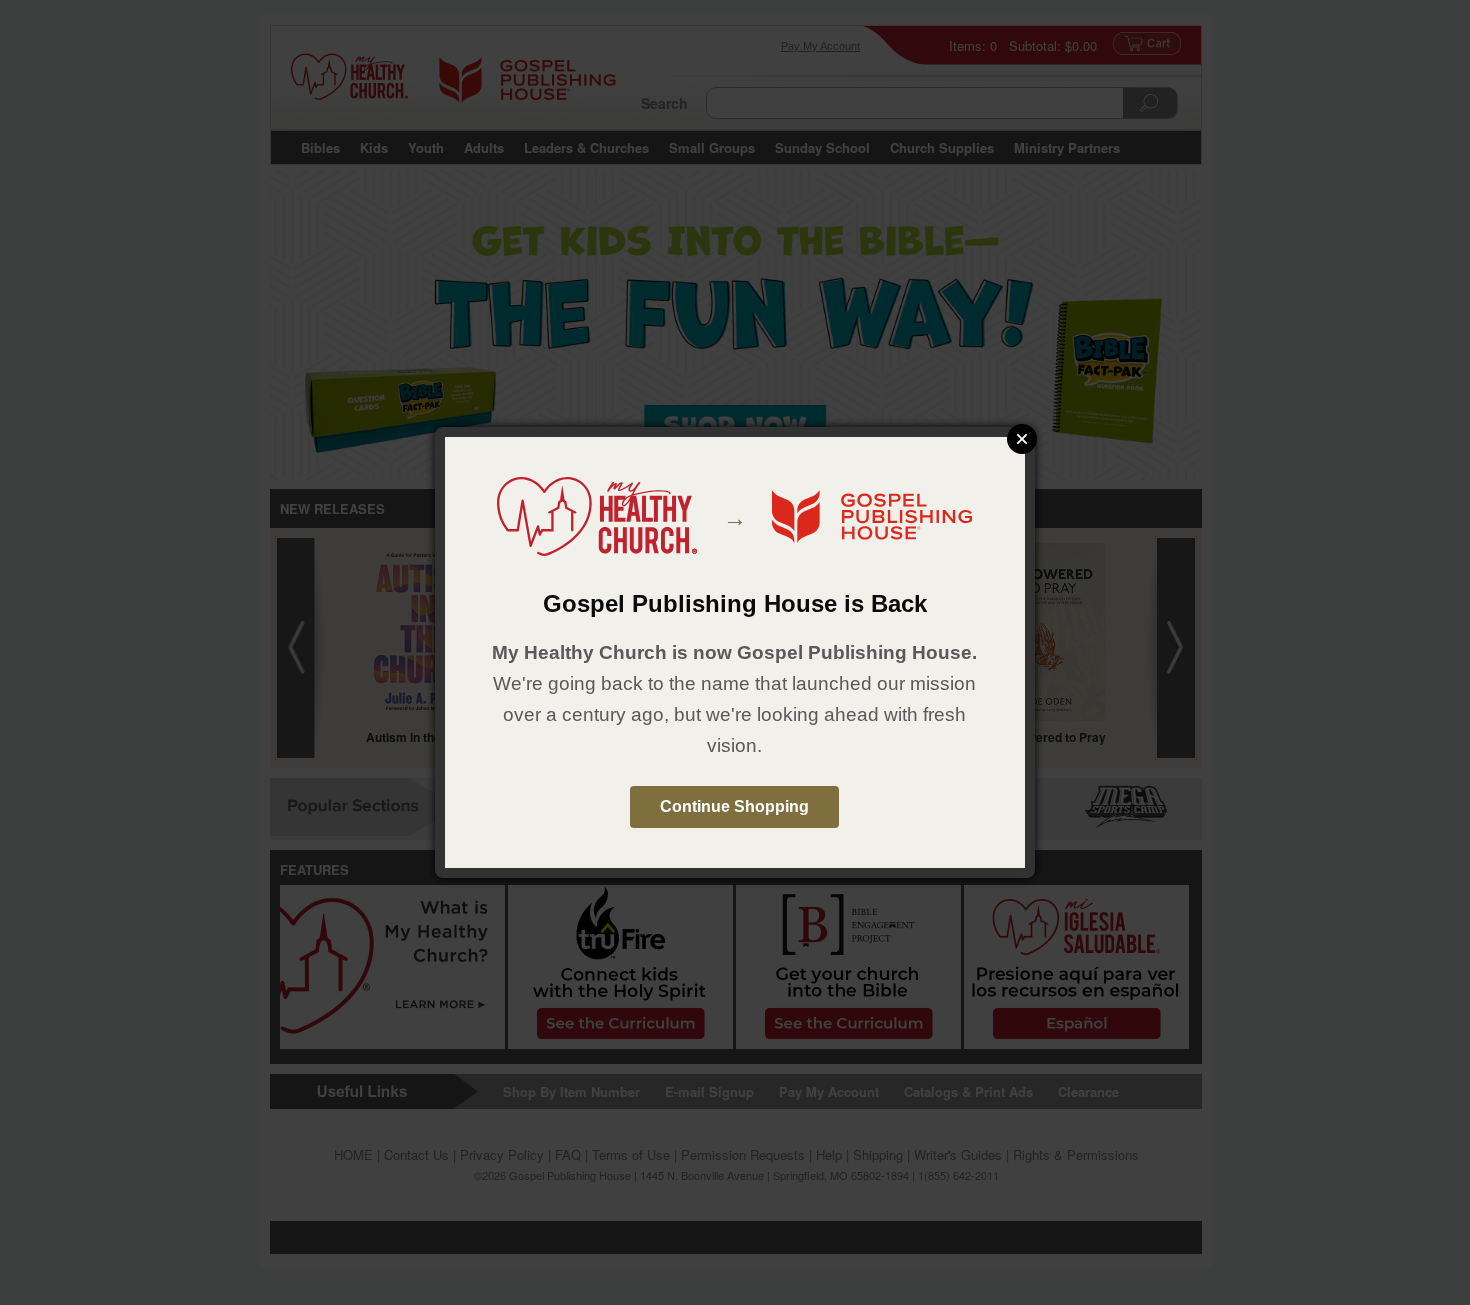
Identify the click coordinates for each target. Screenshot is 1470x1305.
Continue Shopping (734, 806)
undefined (1022, 439)
